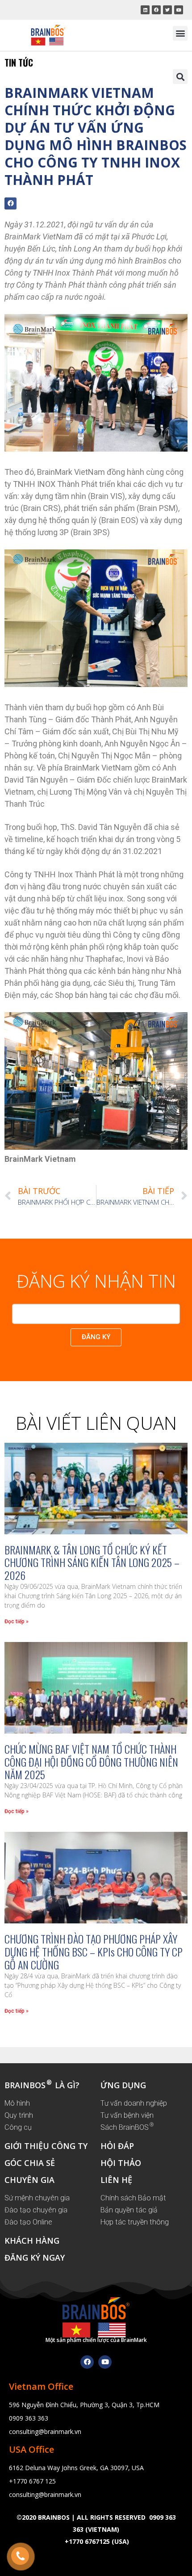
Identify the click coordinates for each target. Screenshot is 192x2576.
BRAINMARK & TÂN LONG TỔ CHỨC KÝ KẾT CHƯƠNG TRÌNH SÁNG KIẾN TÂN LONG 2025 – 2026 (92, 1562)
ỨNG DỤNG (123, 2085)
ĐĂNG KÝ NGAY (35, 2258)
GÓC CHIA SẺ (30, 2163)
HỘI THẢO (121, 2163)
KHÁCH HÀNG (32, 2241)
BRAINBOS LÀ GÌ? (42, 2085)
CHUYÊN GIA (29, 2180)
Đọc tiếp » (17, 1621)
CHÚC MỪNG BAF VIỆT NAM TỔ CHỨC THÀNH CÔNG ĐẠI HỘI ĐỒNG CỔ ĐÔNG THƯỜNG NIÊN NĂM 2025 (91, 1762)
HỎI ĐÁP (117, 2146)
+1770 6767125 (87, 2541)
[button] (180, 33)
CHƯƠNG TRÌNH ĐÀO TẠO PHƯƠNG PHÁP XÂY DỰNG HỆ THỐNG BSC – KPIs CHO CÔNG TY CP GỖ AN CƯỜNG (94, 1952)
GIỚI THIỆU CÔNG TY (46, 2146)
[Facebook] (87, 2362)
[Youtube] (105, 2362)
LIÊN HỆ (116, 2180)
